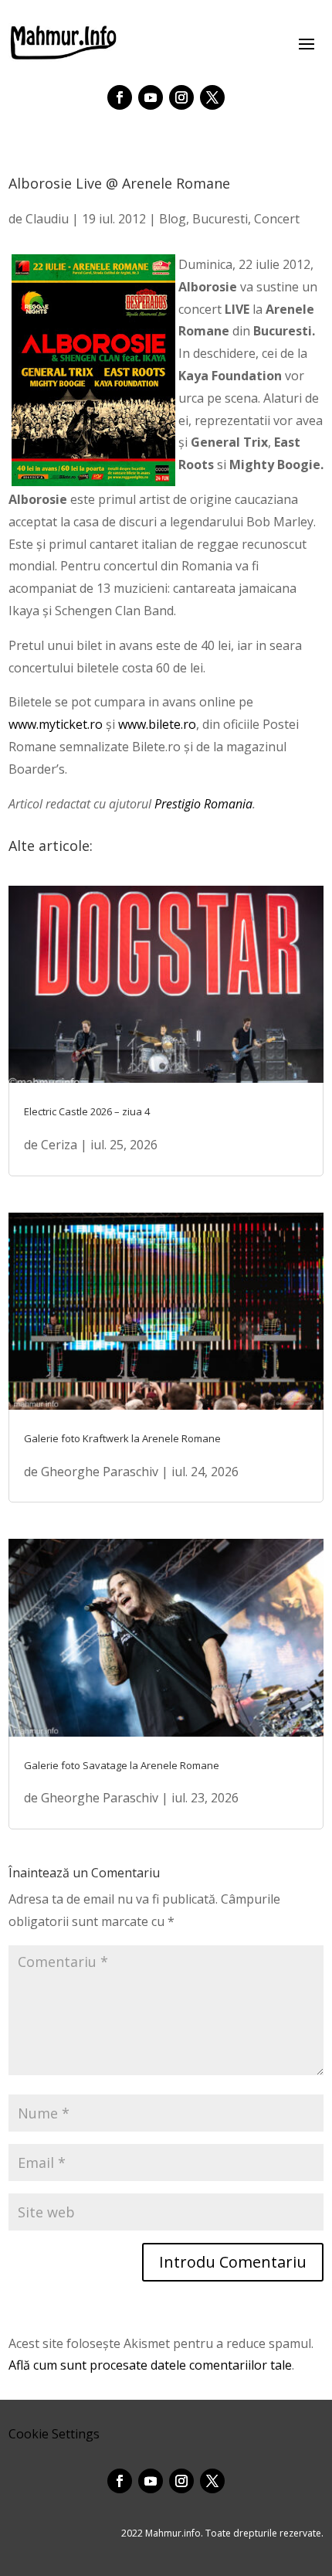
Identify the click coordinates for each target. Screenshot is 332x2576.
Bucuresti (220, 219)
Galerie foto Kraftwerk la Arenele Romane (122, 1438)
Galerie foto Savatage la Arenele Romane (122, 1765)
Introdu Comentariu (233, 2262)
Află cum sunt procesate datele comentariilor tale (150, 2365)
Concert (277, 219)
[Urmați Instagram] (181, 97)
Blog (173, 219)
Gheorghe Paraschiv (100, 1472)
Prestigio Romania (203, 804)
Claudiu (47, 219)
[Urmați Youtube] (151, 97)
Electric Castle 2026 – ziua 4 (87, 1111)
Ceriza (59, 1145)
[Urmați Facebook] (120, 97)
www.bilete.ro (157, 724)
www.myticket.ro (56, 724)
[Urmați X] (212, 97)
